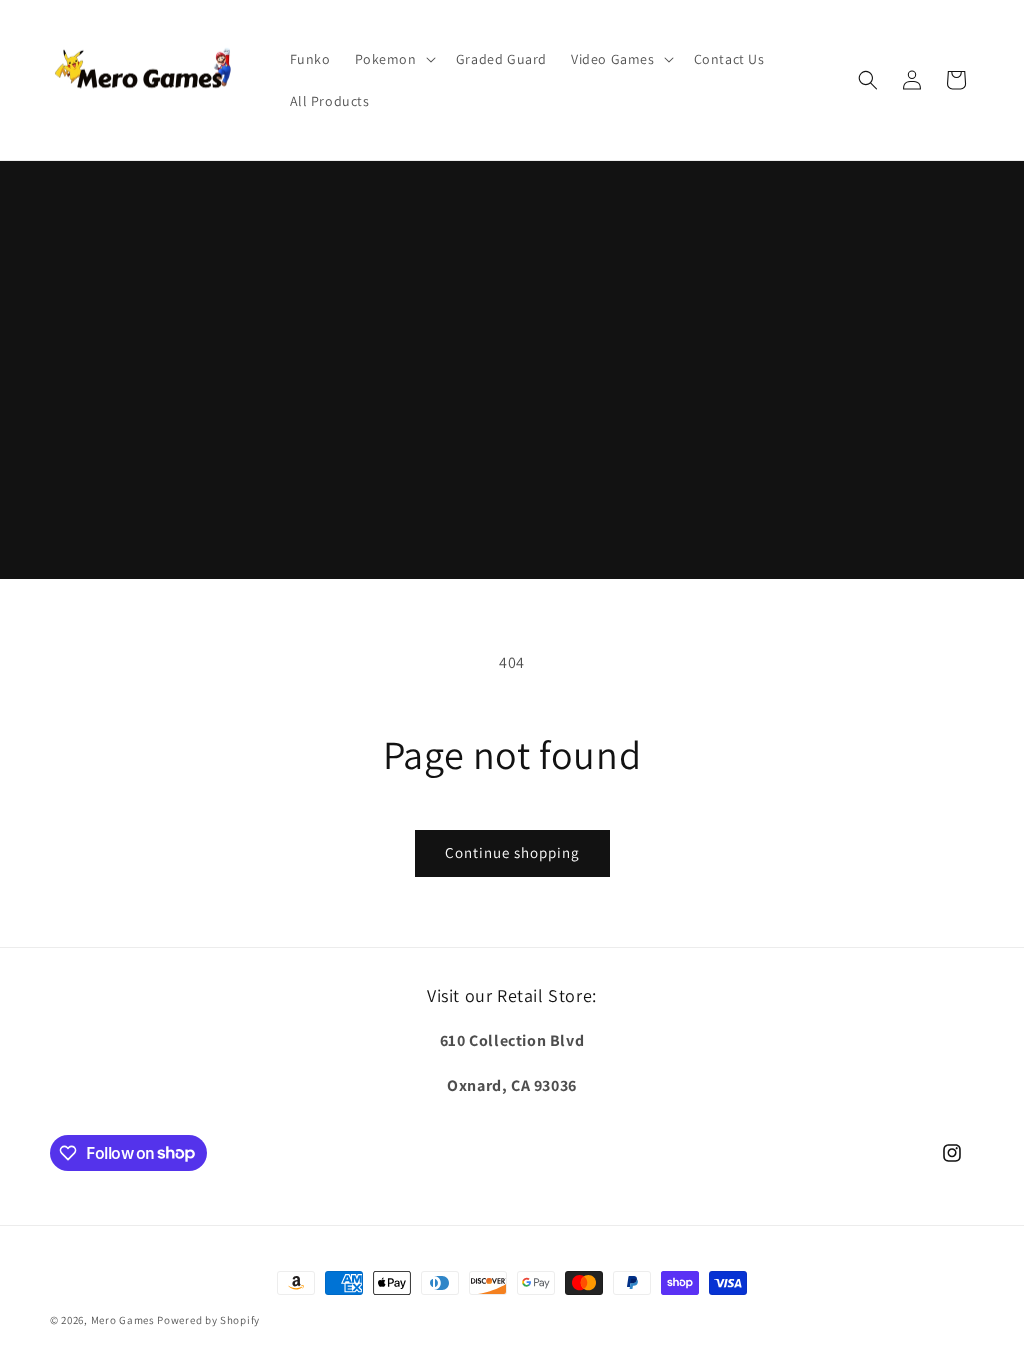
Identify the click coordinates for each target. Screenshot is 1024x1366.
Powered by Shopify (208, 1320)
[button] (393, 59)
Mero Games (123, 1320)
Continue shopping (512, 852)
